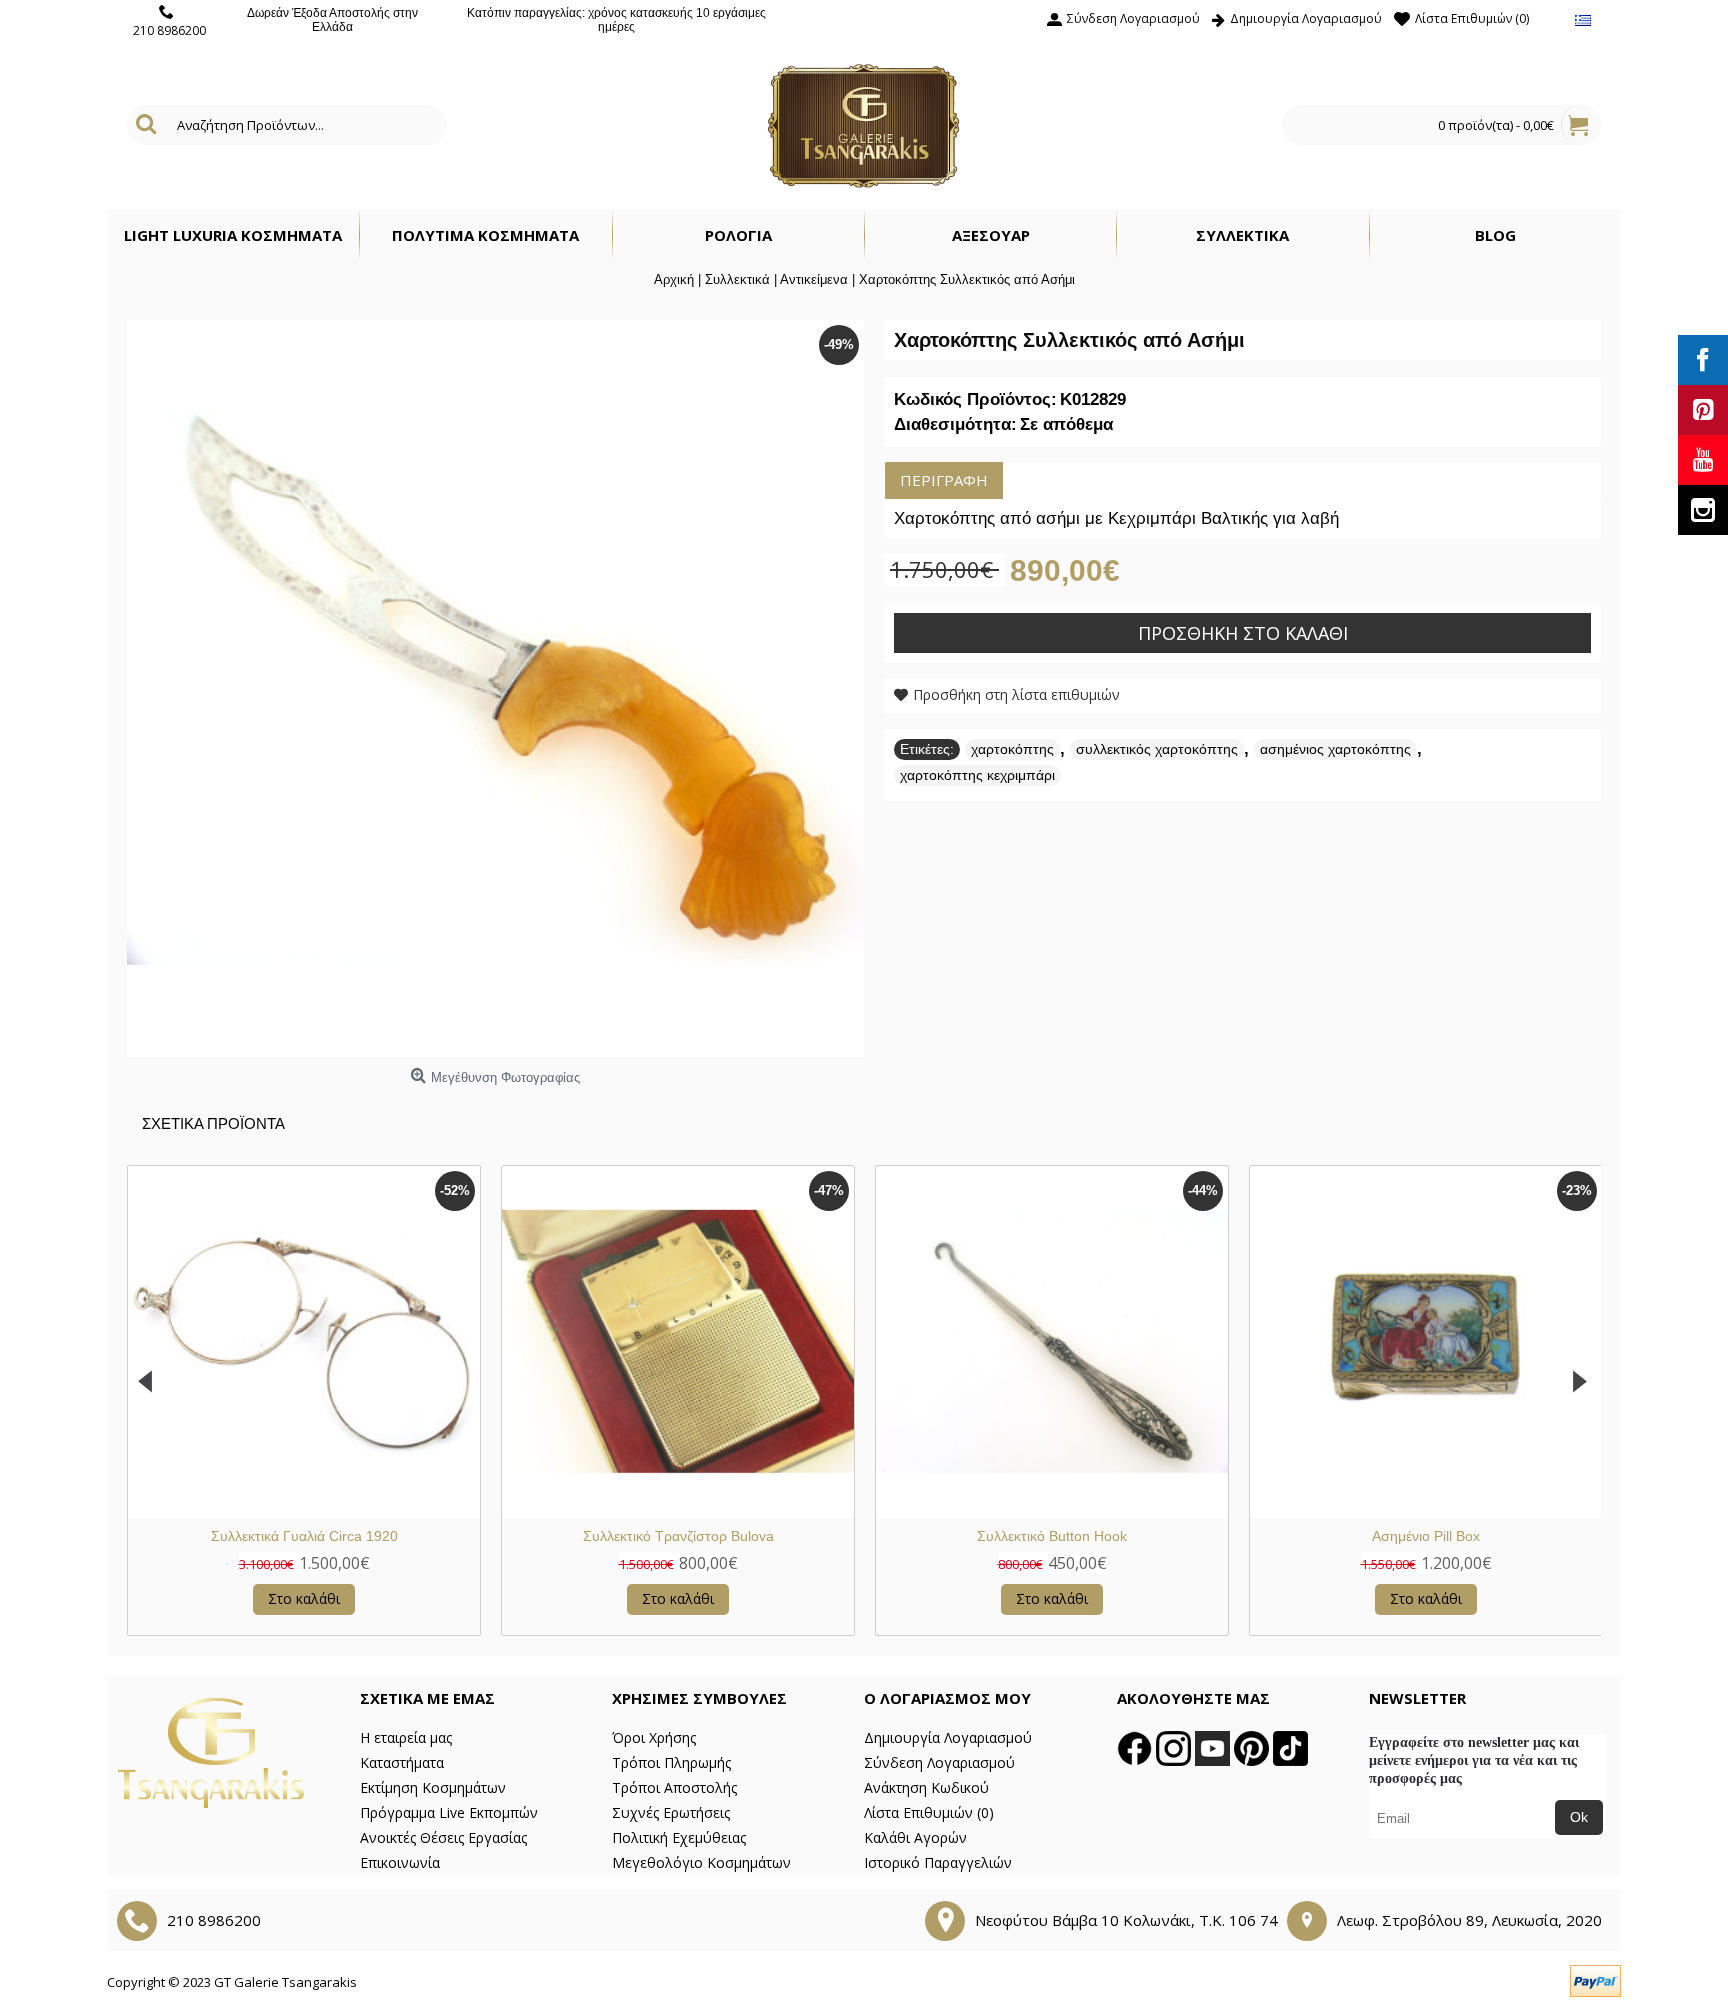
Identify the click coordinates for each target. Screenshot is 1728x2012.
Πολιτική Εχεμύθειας (679, 1837)
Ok (1579, 1817)
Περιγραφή (944, 480)
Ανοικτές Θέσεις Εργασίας (443, 1837)
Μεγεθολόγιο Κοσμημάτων (701, 1862)
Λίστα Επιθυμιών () (929, 1812)
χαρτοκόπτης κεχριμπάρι (977, 775)
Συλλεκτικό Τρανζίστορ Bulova (678, 1536)
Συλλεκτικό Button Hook (1052, 1536)
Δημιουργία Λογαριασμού (948, 1737)
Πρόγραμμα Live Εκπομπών (449, 1812)
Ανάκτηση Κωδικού (926, 1787)
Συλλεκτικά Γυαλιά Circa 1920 (304, 1536)
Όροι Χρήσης (654, 1737)
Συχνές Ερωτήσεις (671, 1812)
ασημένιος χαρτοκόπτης (1335, 749)
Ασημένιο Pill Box (1426, 1536)
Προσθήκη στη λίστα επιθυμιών (1016, 694)
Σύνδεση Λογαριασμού (939, 1762)
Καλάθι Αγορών (915, 1837)
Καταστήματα (402, 1762)
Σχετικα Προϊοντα (213, 1123)
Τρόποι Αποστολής (674, 1787)
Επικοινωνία (400, 1862)
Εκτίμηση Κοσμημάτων (433, 1787)
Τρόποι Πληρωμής (671, 1762)
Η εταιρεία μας (406, 1737)
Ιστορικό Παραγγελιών (938, 1862)
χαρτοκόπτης (1012, 749)
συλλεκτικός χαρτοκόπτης (1157, 749)
